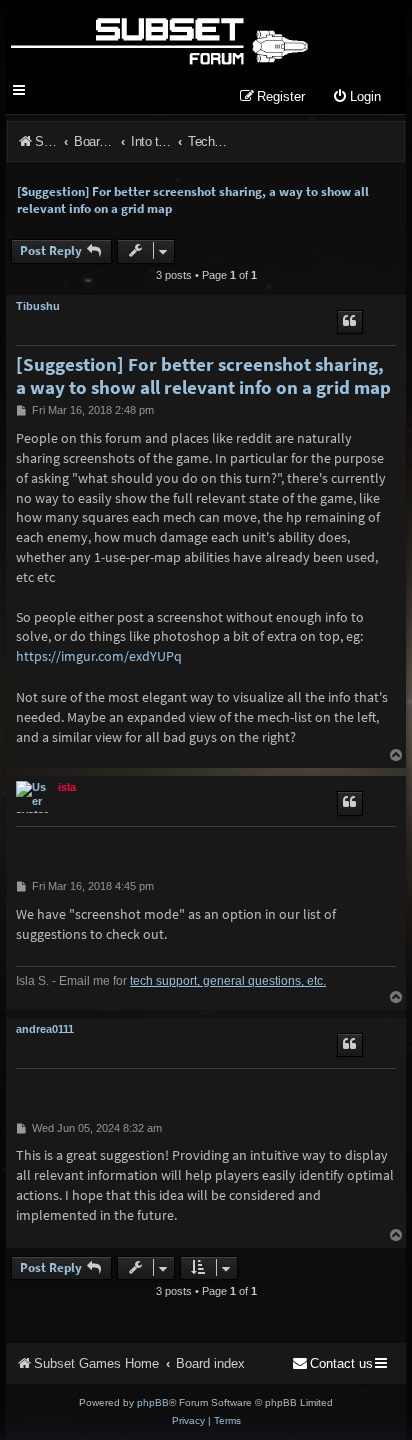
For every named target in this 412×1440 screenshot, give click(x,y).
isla (67, 787)
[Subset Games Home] (158, 38)
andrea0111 (45, 1029)
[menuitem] (356, 97)
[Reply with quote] (350, 322)
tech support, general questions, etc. (228, 981)
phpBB (153, 1402)
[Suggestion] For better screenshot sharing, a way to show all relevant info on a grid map (193, 200)
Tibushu (38, 306)
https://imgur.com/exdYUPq (99, 656)
